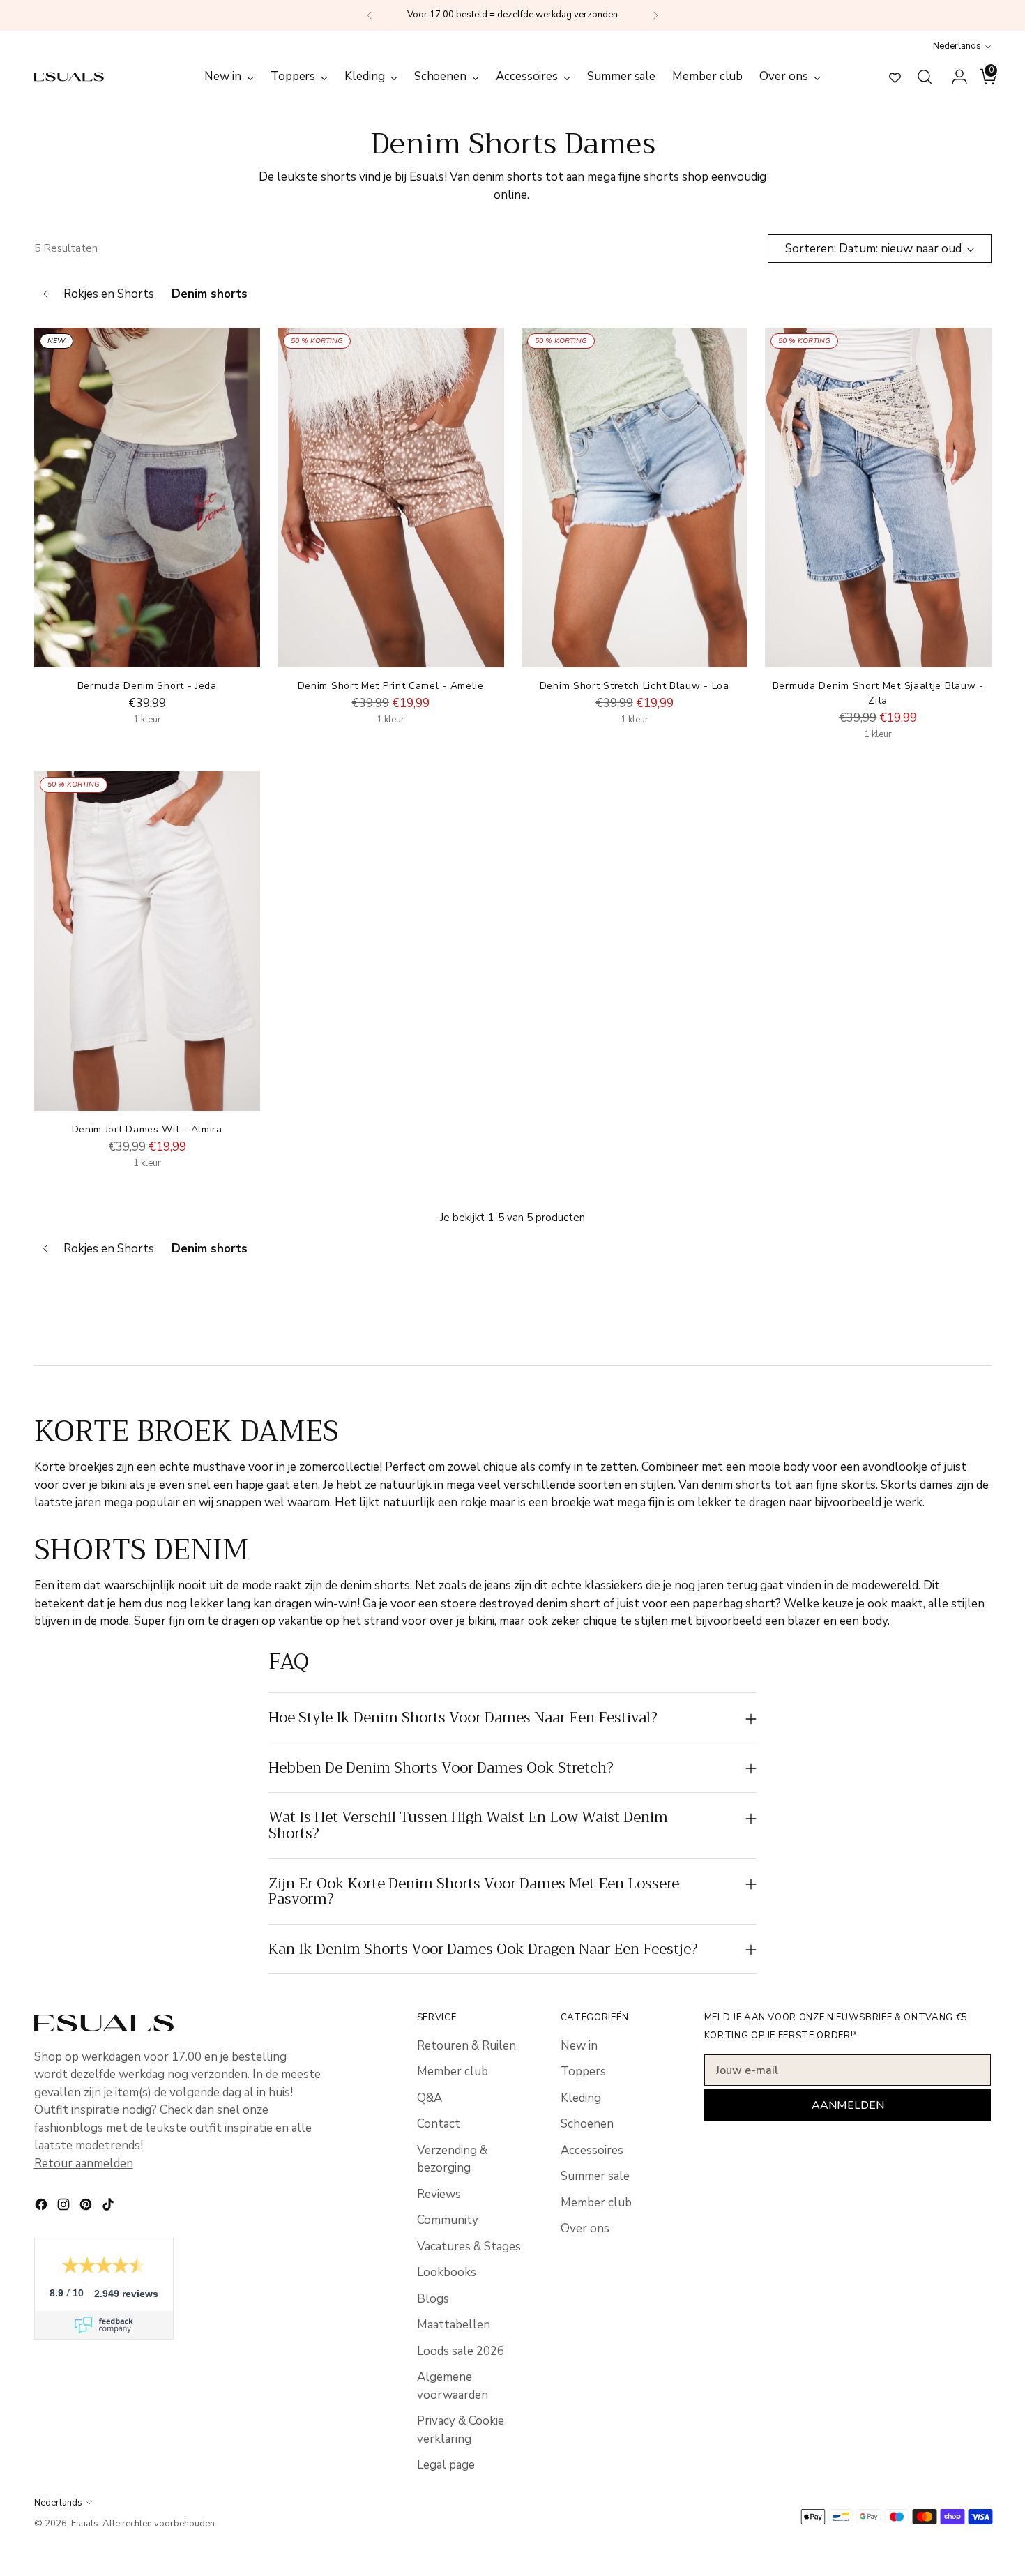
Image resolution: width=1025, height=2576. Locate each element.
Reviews (439, 2194)
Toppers (583, 2071)
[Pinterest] (87, 2207)
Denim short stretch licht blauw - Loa (635, 686)
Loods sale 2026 (461, 2351)
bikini (481, 1621)
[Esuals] (69, 76)
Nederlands (957, 46)
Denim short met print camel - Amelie (391, 686)
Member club (453, 2071)
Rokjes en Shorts (109, 294)
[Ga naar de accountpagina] (954, 77)
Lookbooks (447, 2272)
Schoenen (587, 2124)
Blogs (433, 2299)
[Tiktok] (109, 2207)
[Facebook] (43, 2207)
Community (448, 2220)
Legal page (446, 2465)
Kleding (581, 2098)
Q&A (430, 2098)
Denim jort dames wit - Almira (147, 1129)
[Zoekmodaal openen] (925, 77)
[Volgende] (655, 15)
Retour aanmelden (84, 2164)
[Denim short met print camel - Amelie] (391, 498)
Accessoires (592, 2150)
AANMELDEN (848, 2105)
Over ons (585, 2228)
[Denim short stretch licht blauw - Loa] (635, 498)
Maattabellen (454, 2325)
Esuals (85, 2524)
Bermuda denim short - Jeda (147, 686)
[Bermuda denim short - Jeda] (147, 498)
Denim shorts (210, 294)
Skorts (899, 1485)
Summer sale (595, 2176)
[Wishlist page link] (895, 77)
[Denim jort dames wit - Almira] (147, 941)
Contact (439, 2124)
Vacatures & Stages (469, 2247)
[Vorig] (370, 15)
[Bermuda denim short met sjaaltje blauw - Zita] (878, 498)
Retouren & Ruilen (466, 2046)
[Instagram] (65, 2207)
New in (579, 2046)
